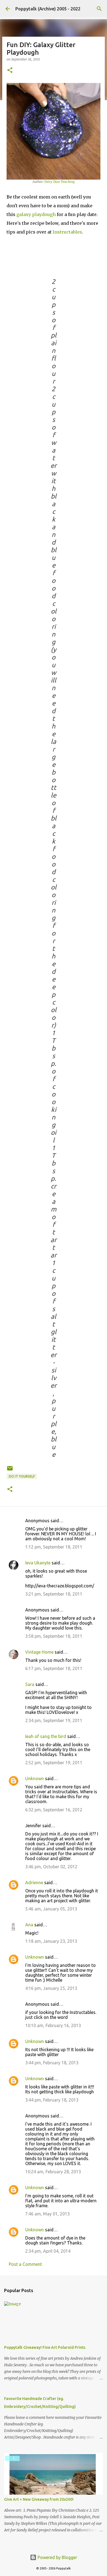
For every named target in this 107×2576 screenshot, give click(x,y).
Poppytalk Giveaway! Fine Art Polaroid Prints (45, 2347)
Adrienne (34, 1883)
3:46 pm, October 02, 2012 (51, 1867)
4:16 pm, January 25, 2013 (51, 1988)
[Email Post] (10, 1470)
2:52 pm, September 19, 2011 (54, 1763)
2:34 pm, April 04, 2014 (48, 2251)
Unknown (35, 1778)
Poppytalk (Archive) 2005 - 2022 (48, 9)
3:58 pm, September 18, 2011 (54, 1636)
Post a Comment (25, 2264)
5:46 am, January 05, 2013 (51, 1909)
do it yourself (22, 1476)
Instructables (67, 232)
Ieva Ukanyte (38, 1563)
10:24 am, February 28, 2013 (53, 2172)
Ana (29, 1925)
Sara (30, 1684)
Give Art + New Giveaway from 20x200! (39, 2499)
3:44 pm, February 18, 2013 (52, 2063)
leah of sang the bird (46, 1736)
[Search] (99, 9)
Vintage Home (39, 1652)
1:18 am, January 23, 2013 (51, 1941)
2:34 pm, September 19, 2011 (54, 1720)
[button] (10, 70)
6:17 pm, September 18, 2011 (54, 1668)
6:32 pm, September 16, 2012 (54, 1810)
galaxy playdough (36, 214)
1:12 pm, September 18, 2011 (54, 1547)
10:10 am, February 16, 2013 (53, 2025)
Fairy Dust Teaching (59, 182)
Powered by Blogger (57, 2557)
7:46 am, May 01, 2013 (47, 2214)
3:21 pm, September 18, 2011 (54, 1594)
